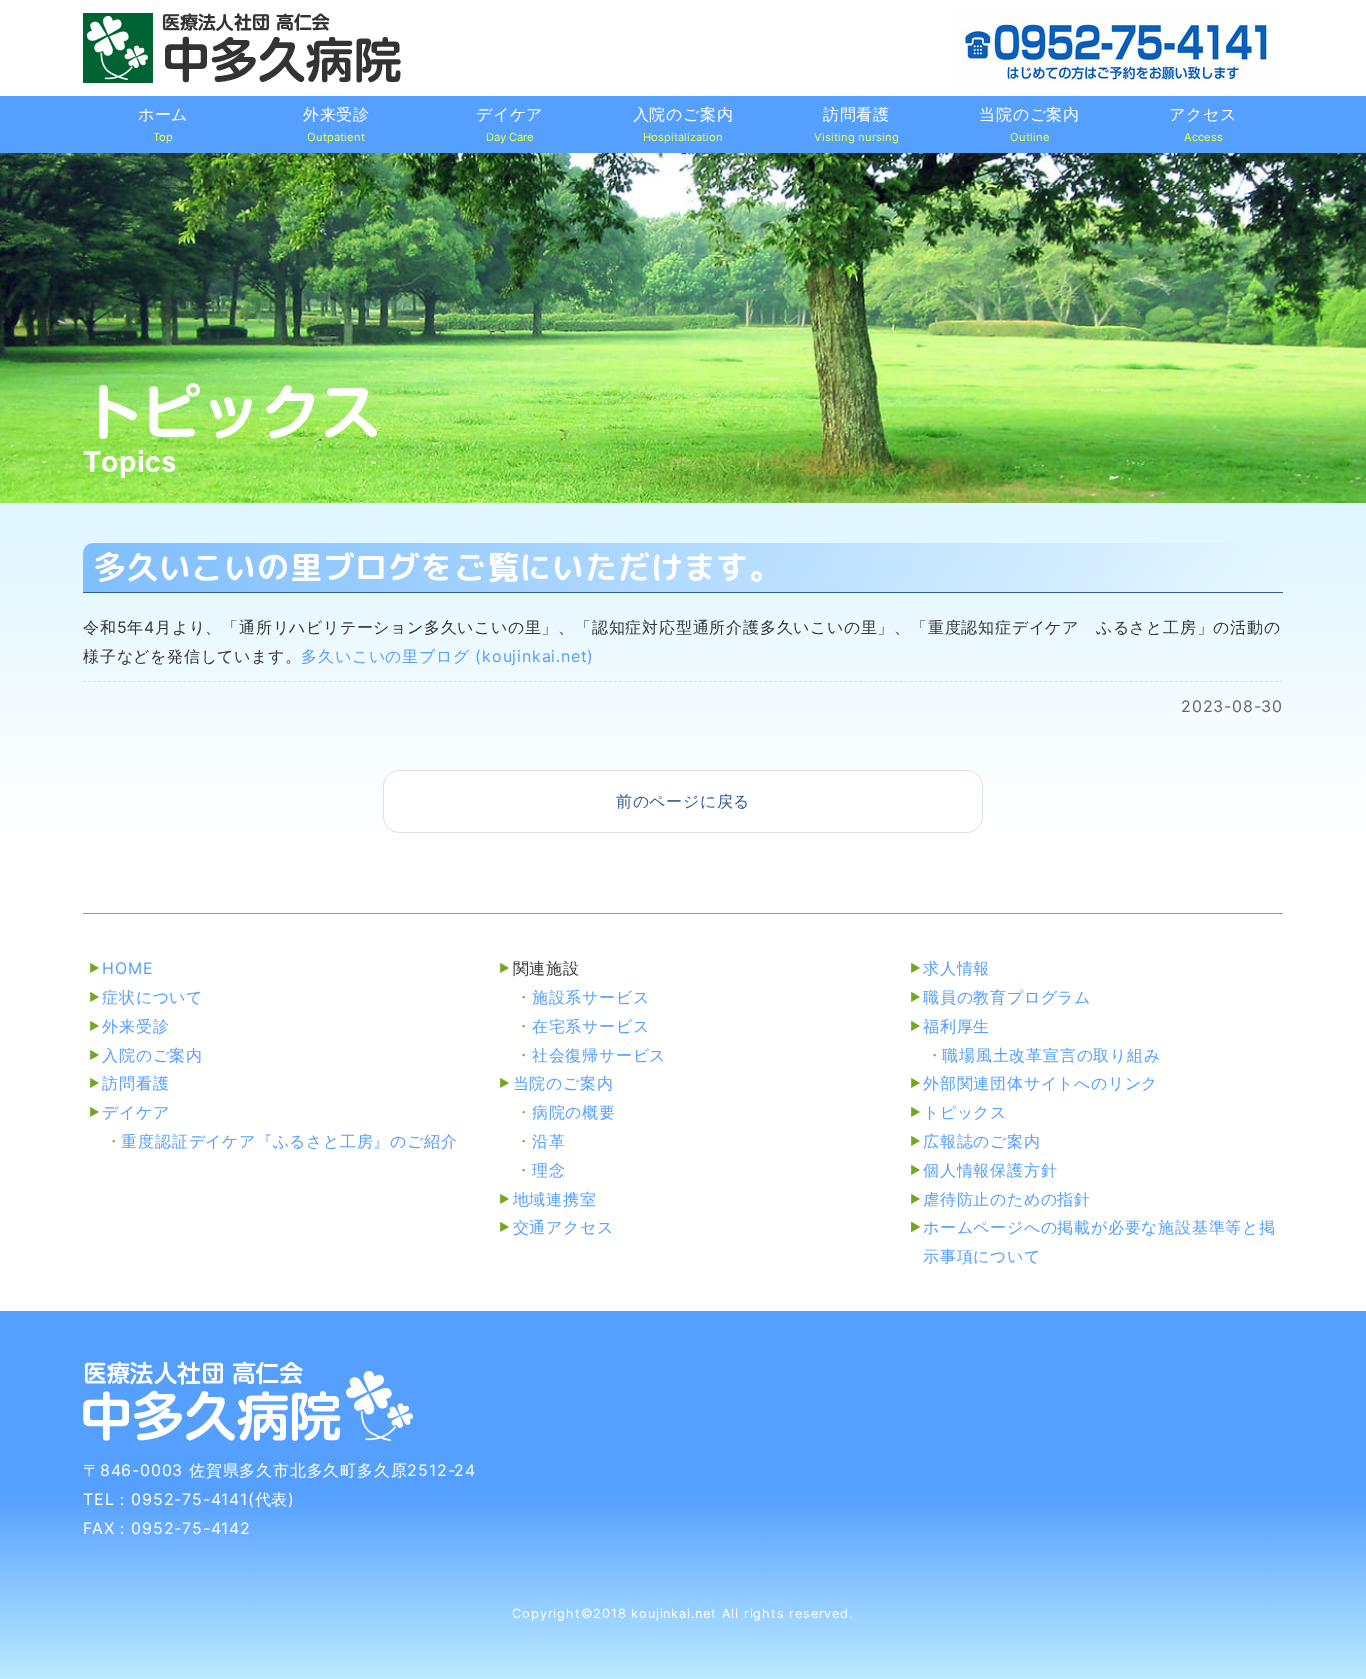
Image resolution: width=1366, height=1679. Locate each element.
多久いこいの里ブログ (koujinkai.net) (447, 656)
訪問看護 (135, 1083)
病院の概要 (574, 1112)
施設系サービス (591, 997)
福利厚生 (956, 1026)
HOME (127, 968)
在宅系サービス (591, 1026)
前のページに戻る (683, 801)
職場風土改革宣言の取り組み (1051, 1055)
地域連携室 (555, 1199)
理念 (549, 1170)
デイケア (135, 1112)
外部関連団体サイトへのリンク (1040, 1083)
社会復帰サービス (599, 1055)
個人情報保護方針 (990, 1170)
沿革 (549, 1141)
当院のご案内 (563, 1083)
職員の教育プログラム (1007, 997)
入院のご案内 (152, 1055)
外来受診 (135, 1026)
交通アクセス (563, 1227)
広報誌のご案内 (982, 1141)
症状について (152, 997)
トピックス (965, 1112)
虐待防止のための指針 (1007, 1199)
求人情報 (956, 968)
